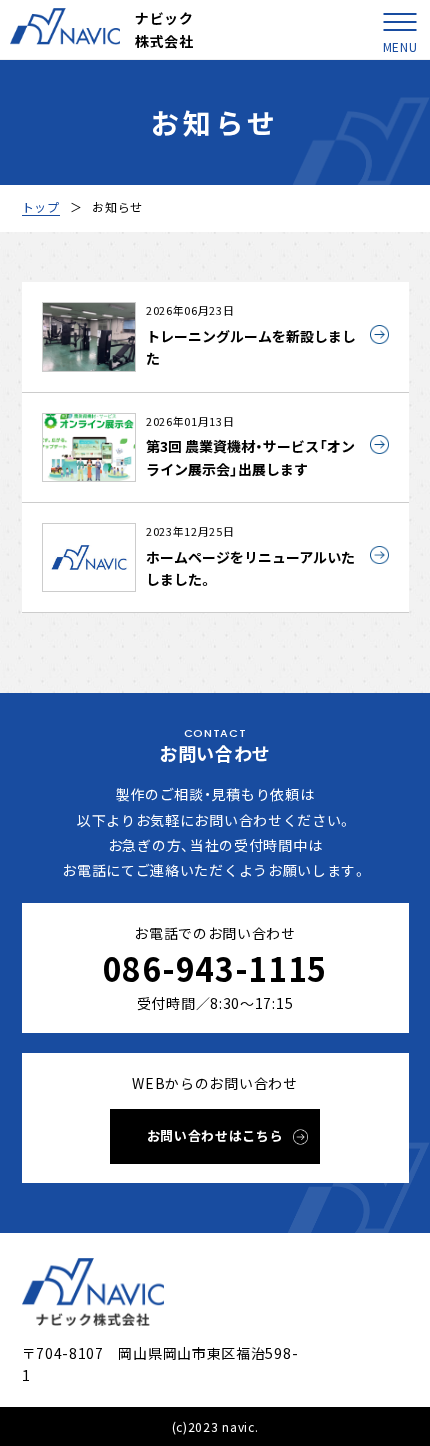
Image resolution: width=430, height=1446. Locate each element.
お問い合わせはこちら (215, 1135)
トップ (41, 206)
